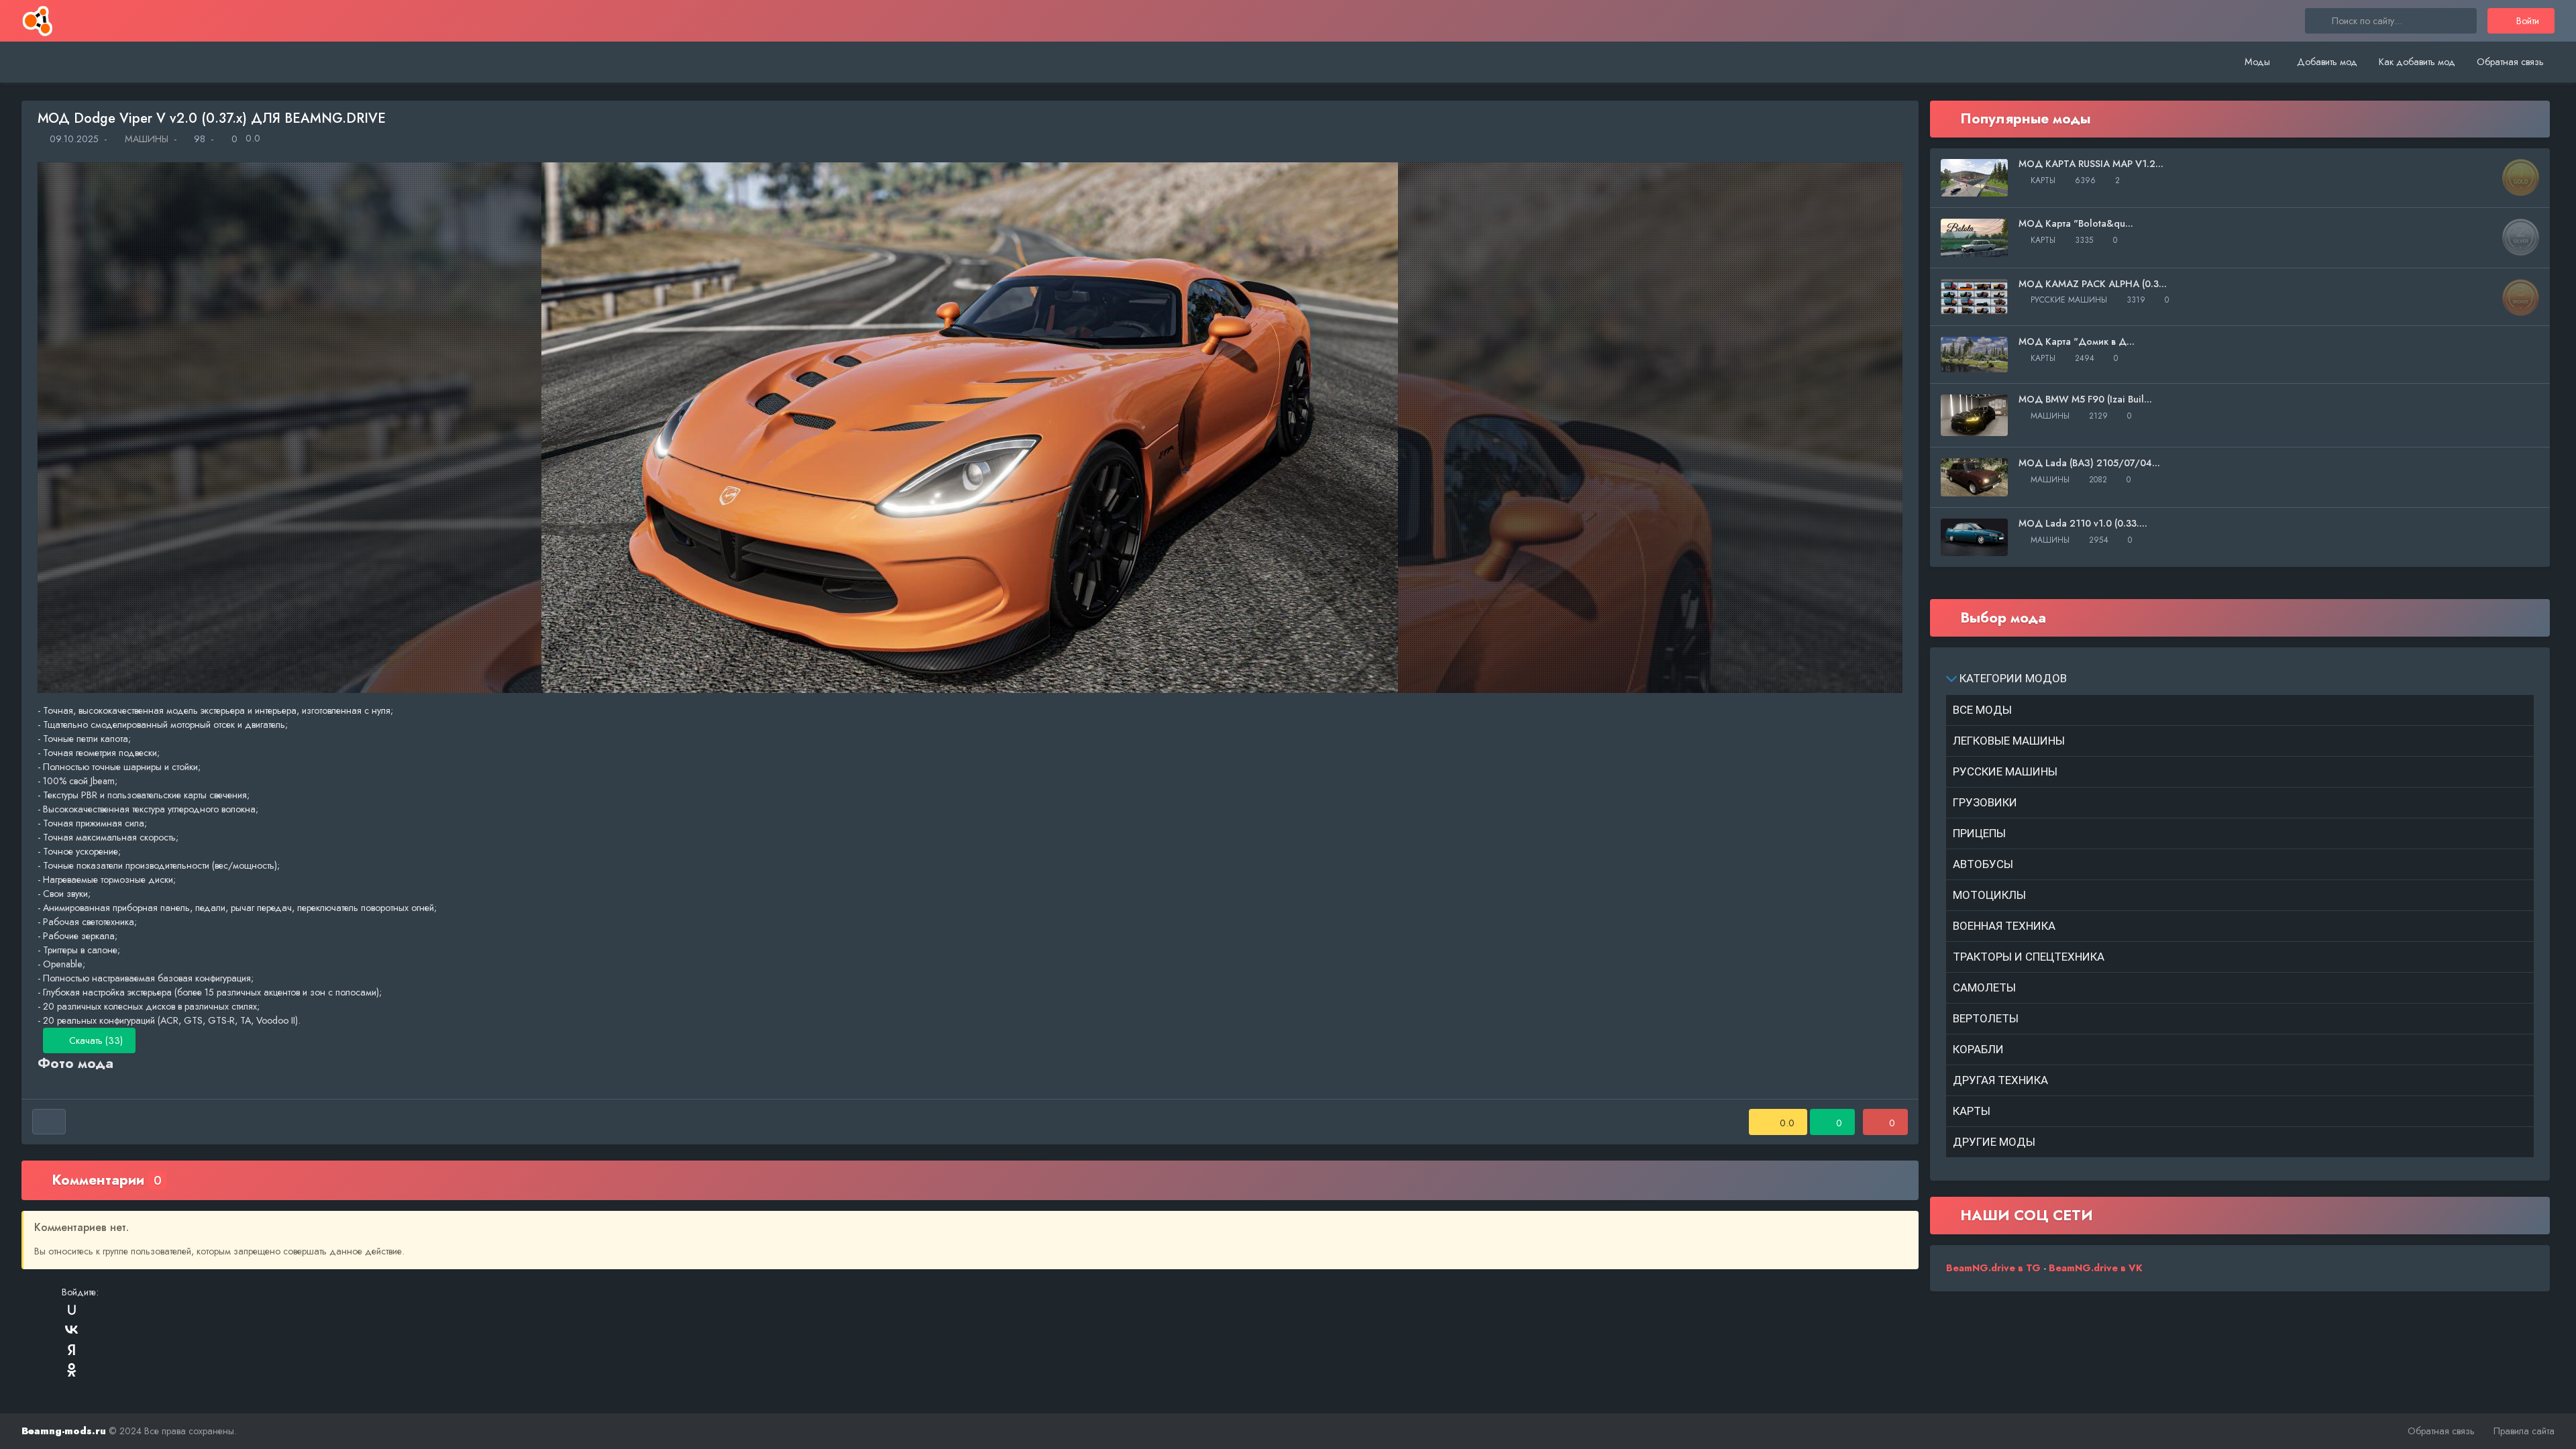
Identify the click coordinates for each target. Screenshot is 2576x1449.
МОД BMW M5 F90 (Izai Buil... (2085, 399)
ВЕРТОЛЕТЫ (1986, 1018)
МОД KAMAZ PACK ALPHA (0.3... (2093, 284)
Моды (2257, 62)
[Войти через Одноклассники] (72, 1370)
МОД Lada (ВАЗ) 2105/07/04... (2089, 463)
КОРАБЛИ (1978, 1049)
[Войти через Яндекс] (72, 1350)
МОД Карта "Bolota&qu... (2076, 223)
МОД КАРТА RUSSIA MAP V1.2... (2091, 164)
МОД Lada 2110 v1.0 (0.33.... (2083, 523)
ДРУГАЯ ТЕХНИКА (2000, 1080)
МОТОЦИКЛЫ (1989, 895)
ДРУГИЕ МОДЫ (1994, 1142)
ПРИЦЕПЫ (1979, 833)
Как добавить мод (2417, 62)
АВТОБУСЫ (1983, 864)
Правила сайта (2524, 1431)
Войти (2526, 21)
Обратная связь (2510, 62)
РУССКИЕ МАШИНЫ (2005, 771)
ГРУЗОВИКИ (1985, 802)
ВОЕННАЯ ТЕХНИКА (2004, 926)
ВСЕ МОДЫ (1982, 710)
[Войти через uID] (72, 1309)
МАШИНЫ (145, 139)
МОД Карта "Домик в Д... (2077, 341)
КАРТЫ (1972, 1111)
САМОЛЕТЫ (1984, 987)
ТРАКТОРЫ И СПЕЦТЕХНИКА (2029, 957)
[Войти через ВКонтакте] (72, 1330)
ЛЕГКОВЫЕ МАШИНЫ (2009, 741)
